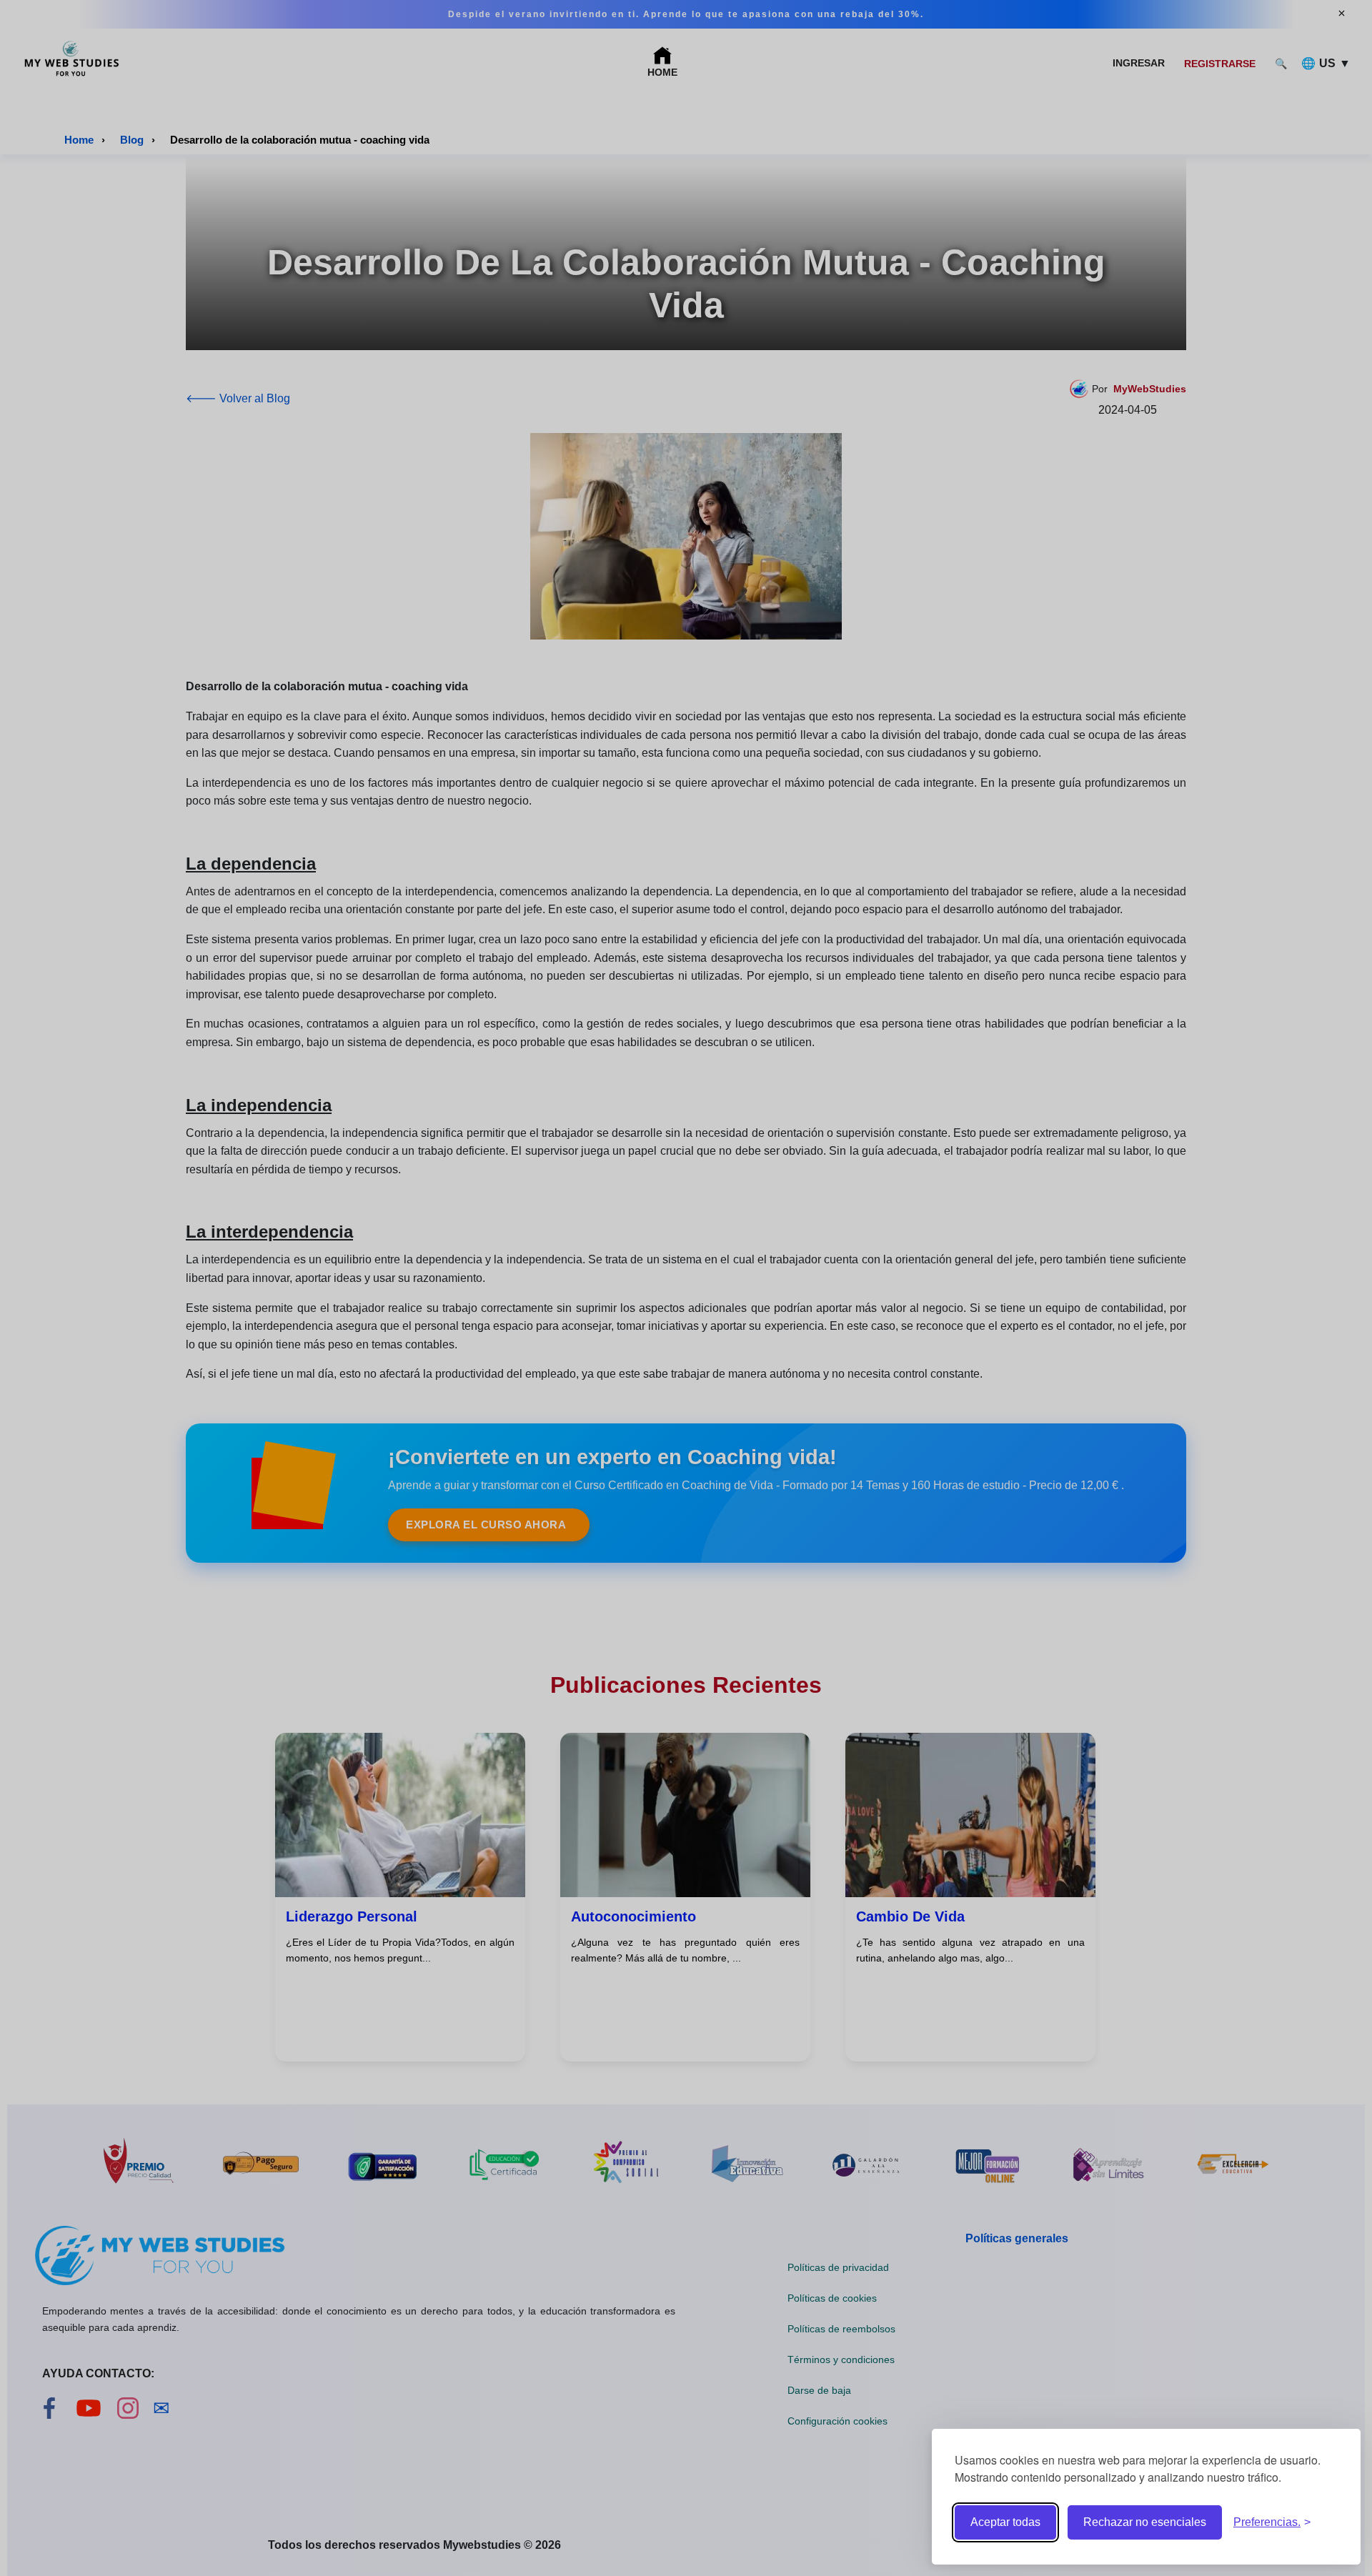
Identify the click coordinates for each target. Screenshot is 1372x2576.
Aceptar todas (1005, 2522)
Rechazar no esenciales (1145, 2522)
